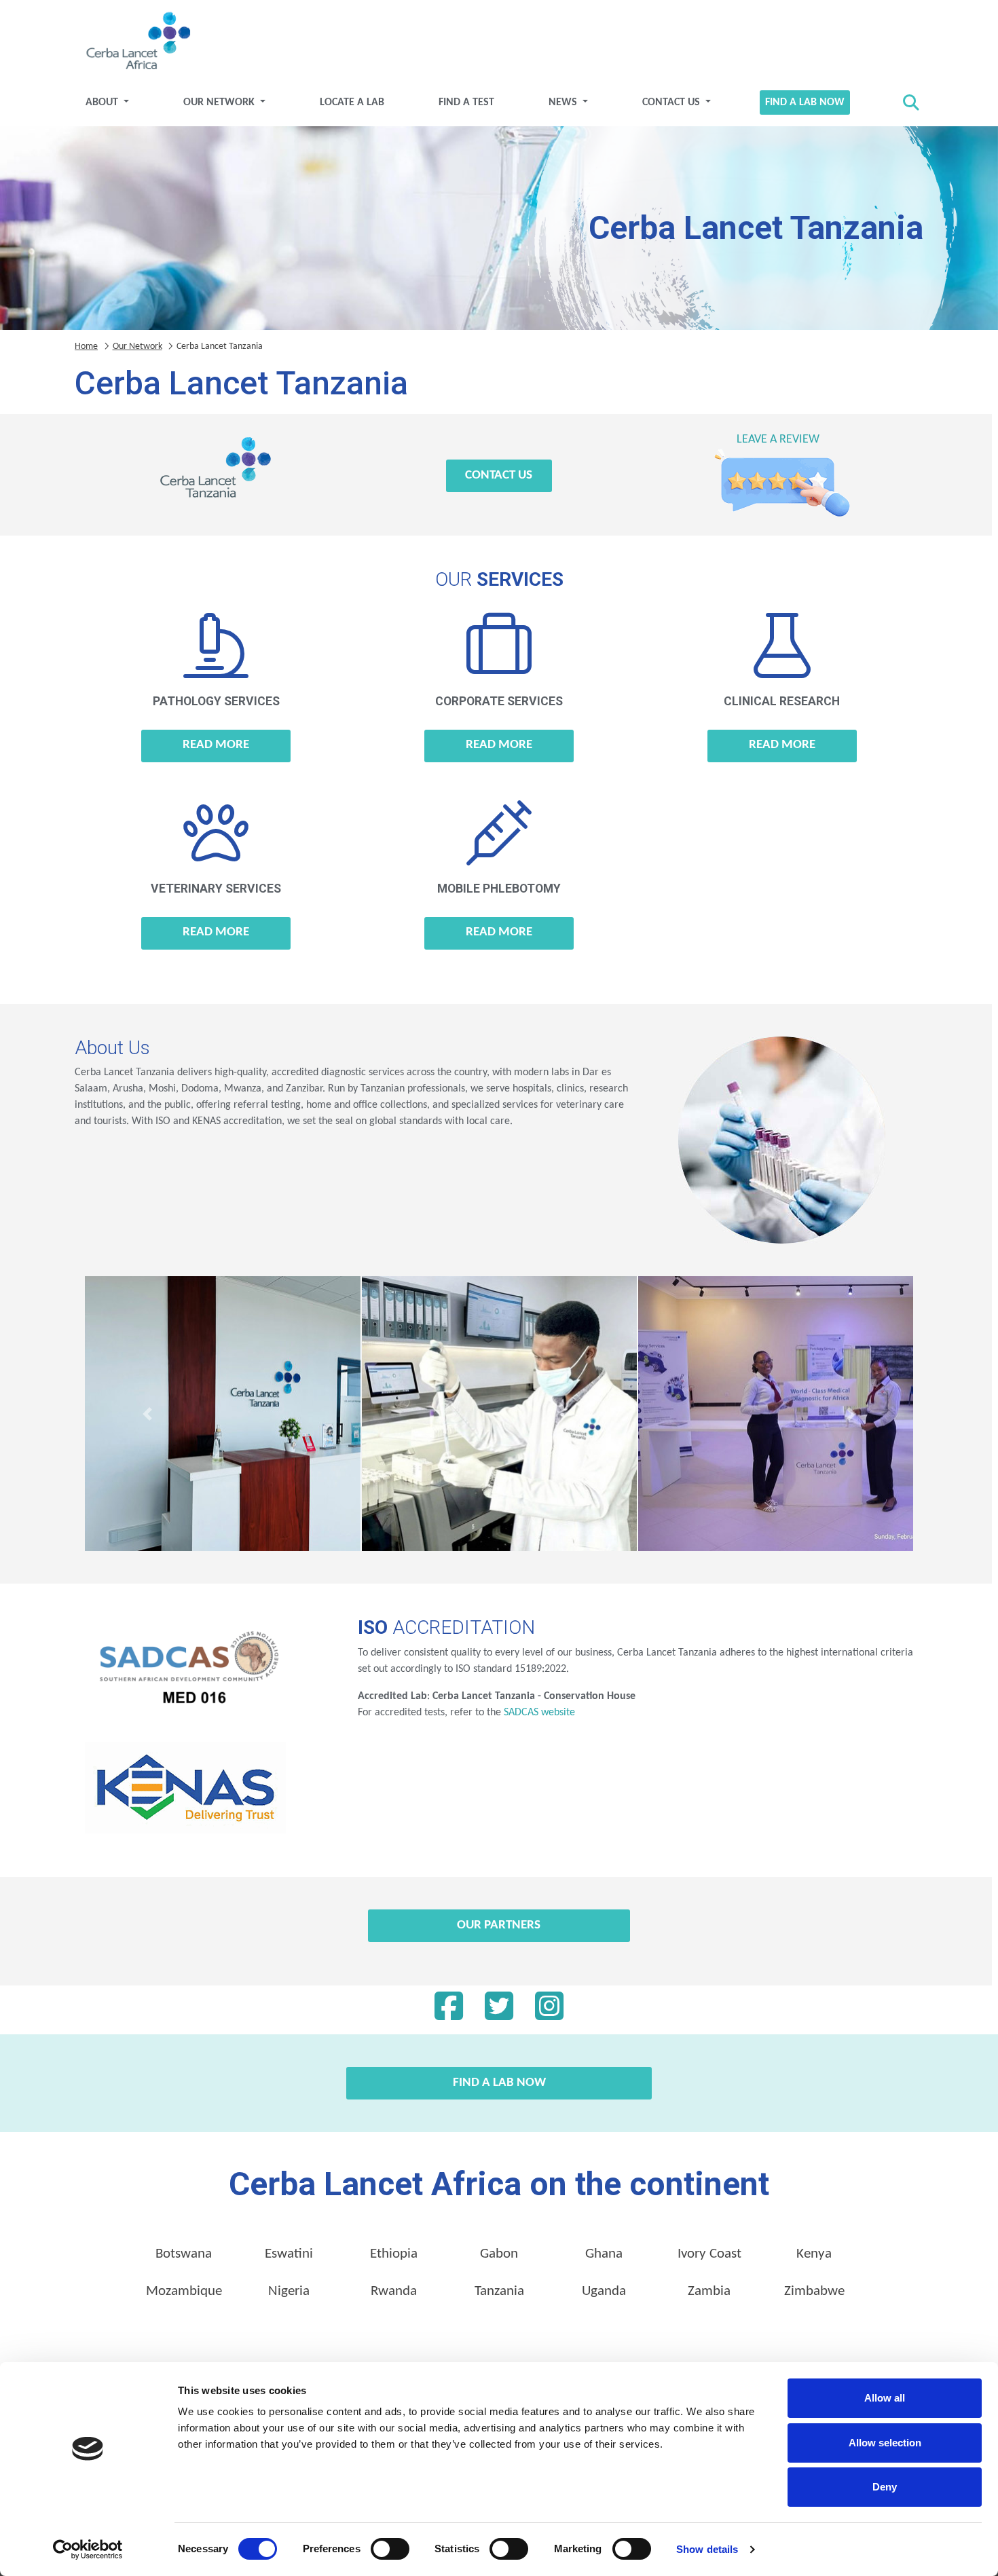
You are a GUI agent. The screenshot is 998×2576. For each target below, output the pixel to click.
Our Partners (499, 1925)
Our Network (220, 102)
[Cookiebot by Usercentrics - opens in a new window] (88, 2550)
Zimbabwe (814, 2291)
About (103, 102)
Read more (216, 745)
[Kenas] (185, 1788)
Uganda (604, 2291)
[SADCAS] (187, 1674)
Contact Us (672, 102)
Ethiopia (394, 2254)
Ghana (604, 2254)
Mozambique (184, 2291)
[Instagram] (549, 2010)
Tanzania (499, 2291)
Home (86, 347)
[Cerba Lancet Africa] (136, 42)
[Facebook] (449, 2010)
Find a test (466, 102)
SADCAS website (539, 1713)
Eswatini (289, 2254)
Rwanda (394, 2291)
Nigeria (289, 2291)
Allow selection (885, 2443)
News (564, 102)
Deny (885, 2487)
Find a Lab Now (805, 102)
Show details (707, 2549)
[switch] (390, 2549)
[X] (499, 2010)
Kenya (814, 2254)
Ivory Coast (709, 2254)
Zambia (709, 2291)
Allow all (885, 2398)
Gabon (499, 2254)
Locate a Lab (352, 102)
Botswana (184, 2254)
